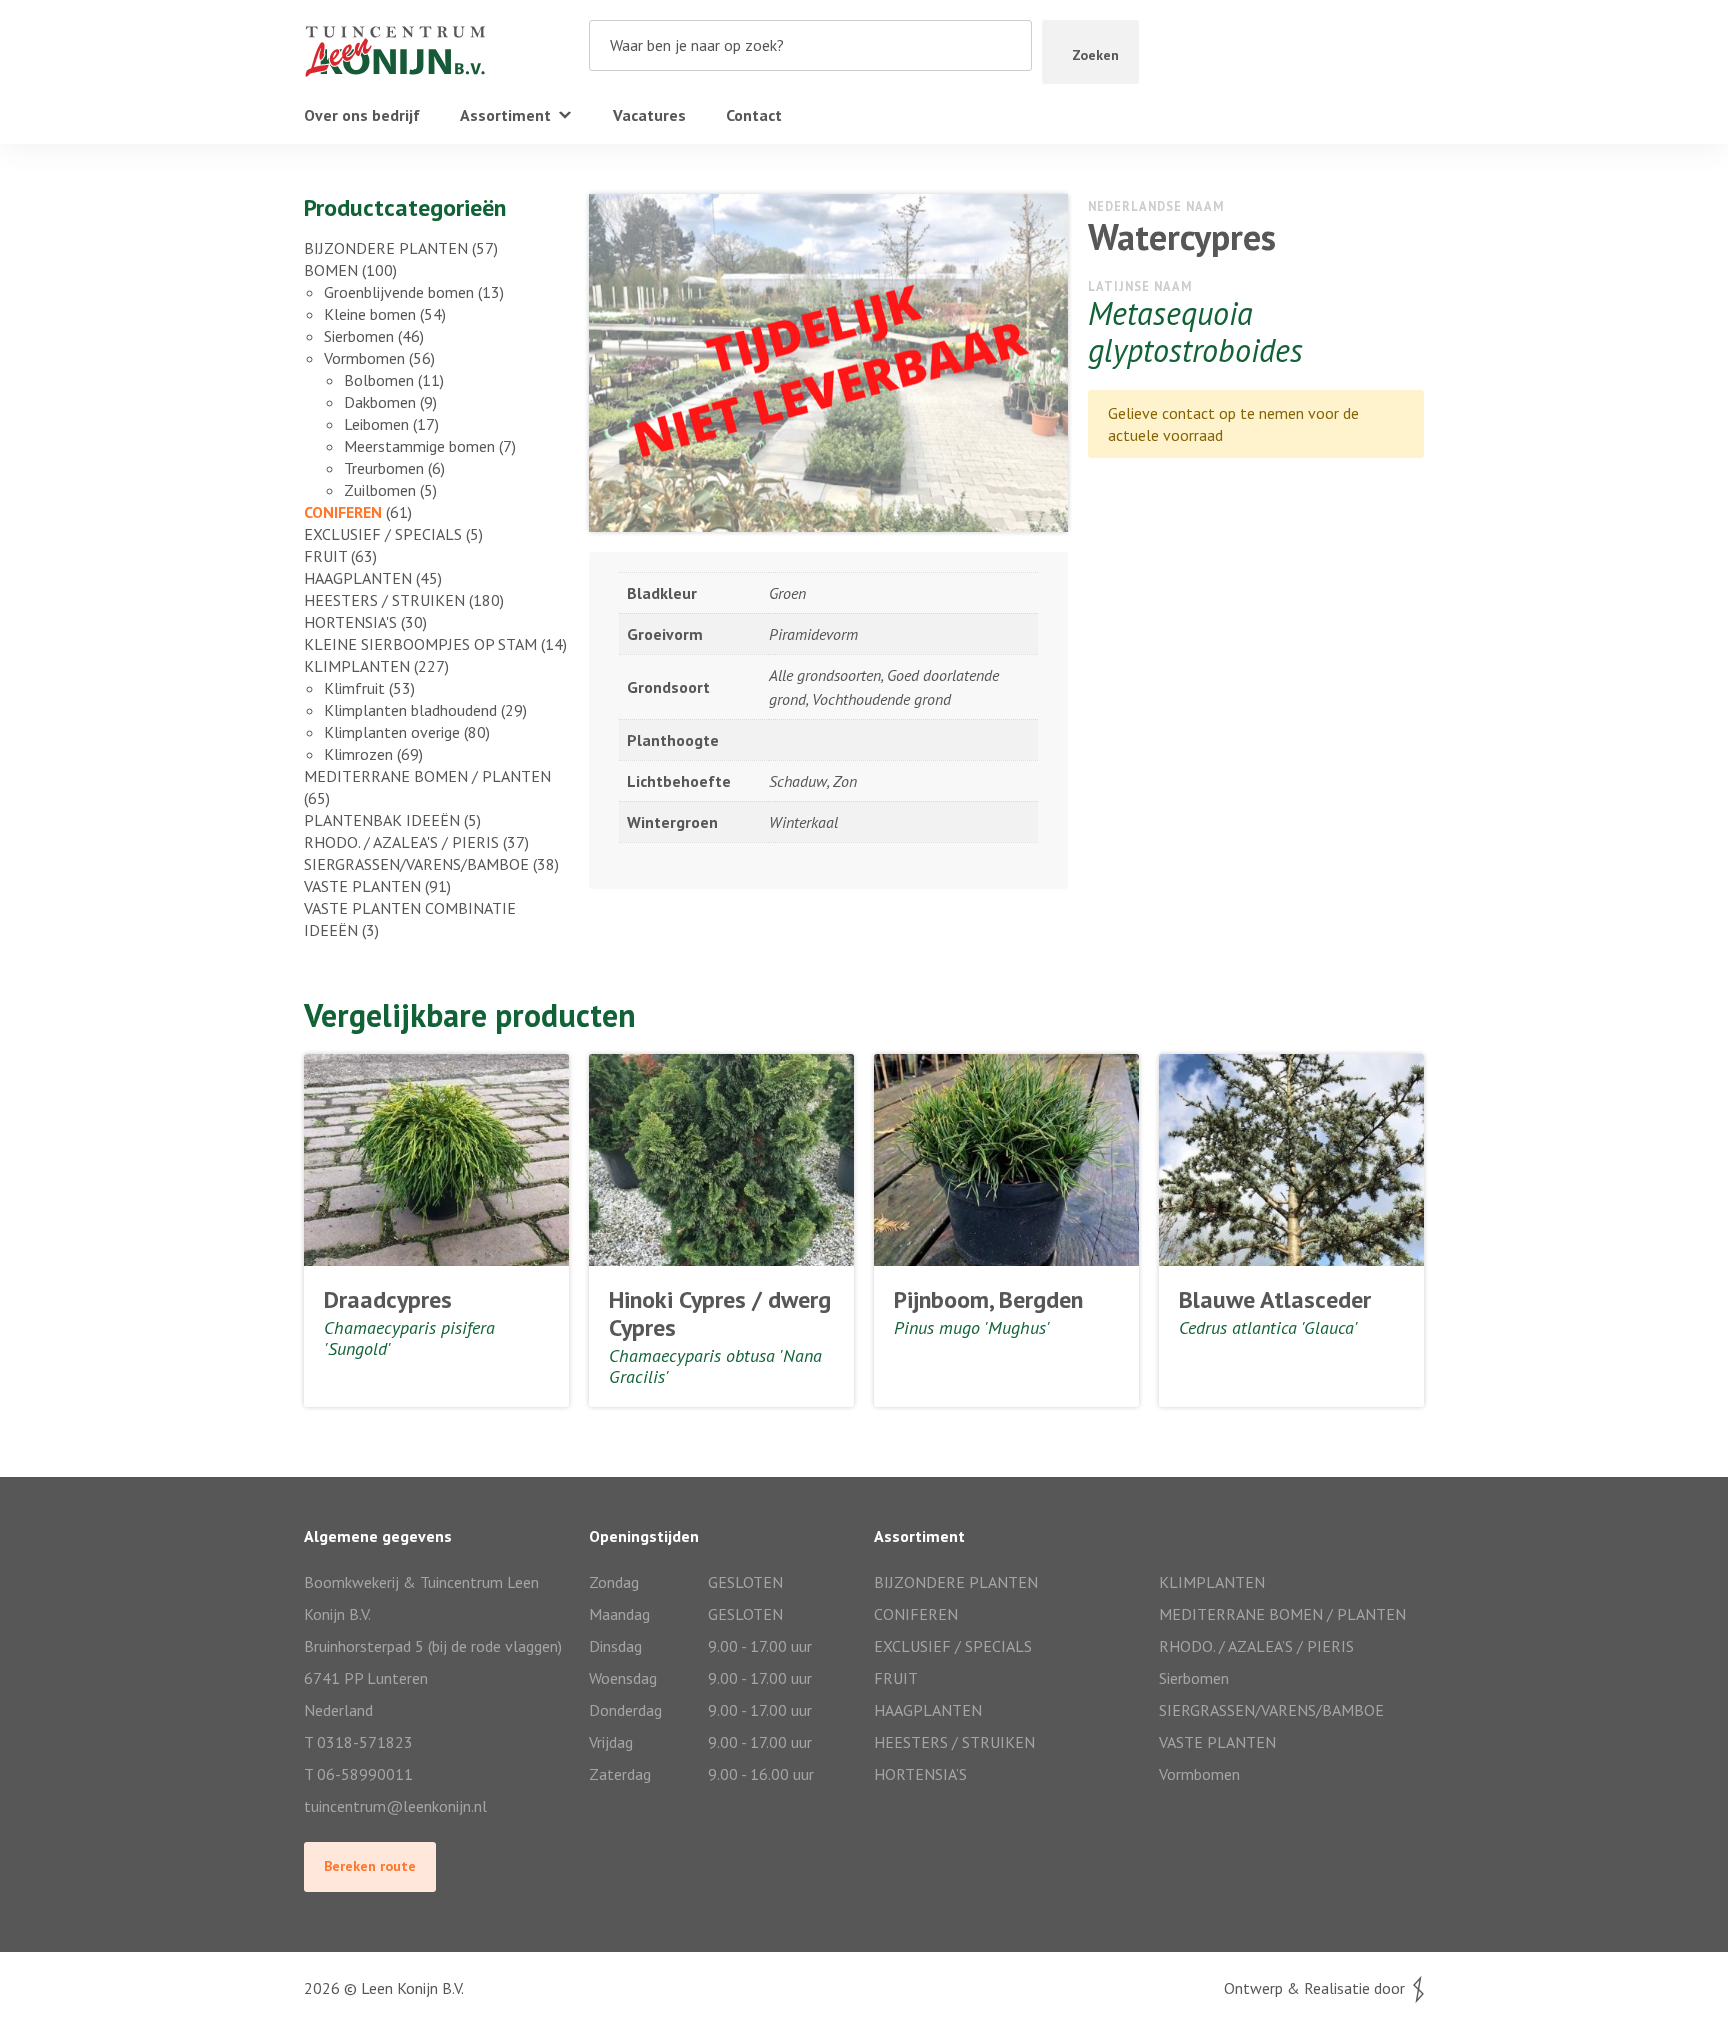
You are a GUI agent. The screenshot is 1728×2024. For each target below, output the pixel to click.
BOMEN (331, 270)
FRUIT (325, 556)
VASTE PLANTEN (362, 886)
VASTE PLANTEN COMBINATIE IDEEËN (410, 919)
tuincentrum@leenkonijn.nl (395, 1806)
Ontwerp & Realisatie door (1318, 1988)
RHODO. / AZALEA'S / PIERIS (401, 842)
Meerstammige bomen (419, 446)
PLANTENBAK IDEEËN (382, 820)
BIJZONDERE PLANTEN (386, 248)
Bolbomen (379, 380)
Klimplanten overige (392, 732)
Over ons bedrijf (362, 115)
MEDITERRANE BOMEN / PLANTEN (427, 776)
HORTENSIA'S (350, 622)
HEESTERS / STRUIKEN (384, 600)
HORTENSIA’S (920, 1774)
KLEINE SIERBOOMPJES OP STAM (420, 644)
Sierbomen (359, 336)
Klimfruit (354, 688)
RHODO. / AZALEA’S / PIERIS (1256, 1646)
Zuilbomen (380, 490)
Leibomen (376, 424)
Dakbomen (380, 402)
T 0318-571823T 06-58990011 (358, 1758)
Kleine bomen (370, 314)
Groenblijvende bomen (399, 292)
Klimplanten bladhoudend (410, 710)
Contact (754, 115)
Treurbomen (384, 468)
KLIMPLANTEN (357, 666)
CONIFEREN (343, 512)
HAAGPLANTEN (358, 578)
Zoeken (1095, 55)
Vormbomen (364, 358)
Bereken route (370, 1866)
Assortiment (505, 115)
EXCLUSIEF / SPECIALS (383, 534)
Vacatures (649, 115)
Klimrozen (358, 754)
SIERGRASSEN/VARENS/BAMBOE (416, 864)
